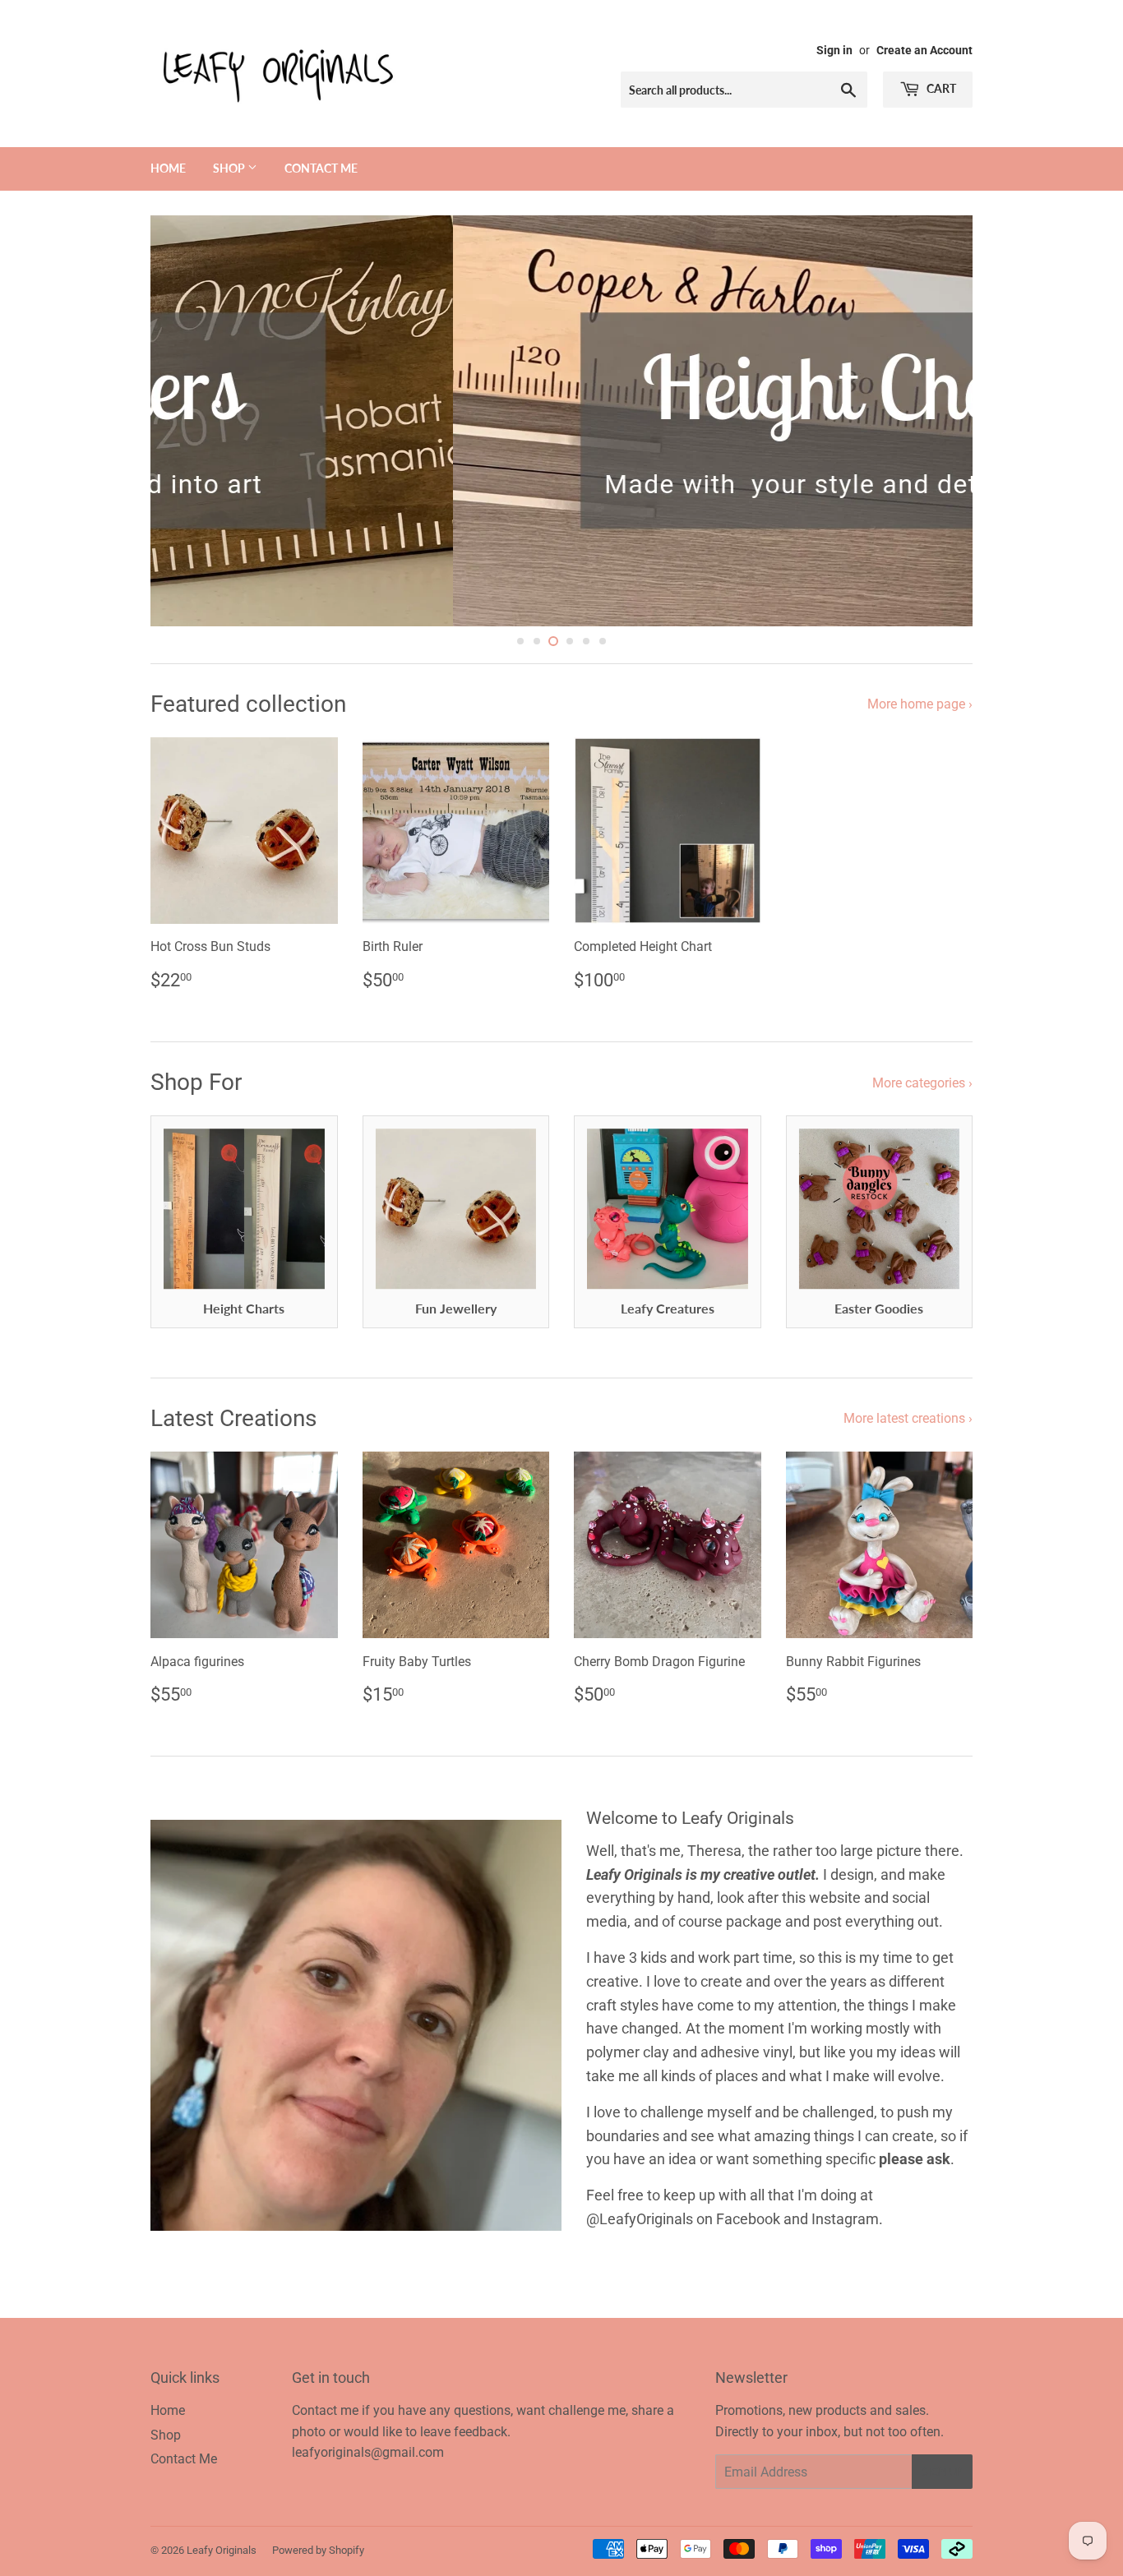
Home (168, 168)
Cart (940, 88)
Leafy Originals (222, 2550)
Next (938, 421)
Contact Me (321, 168)
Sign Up (942, 2472)
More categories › (922, 1083)
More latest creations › (908, 1418)
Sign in (834, 50)
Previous (185, 421)
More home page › (920, 704)
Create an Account (924, 50)
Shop (230, 168)
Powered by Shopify (318, 2550)
